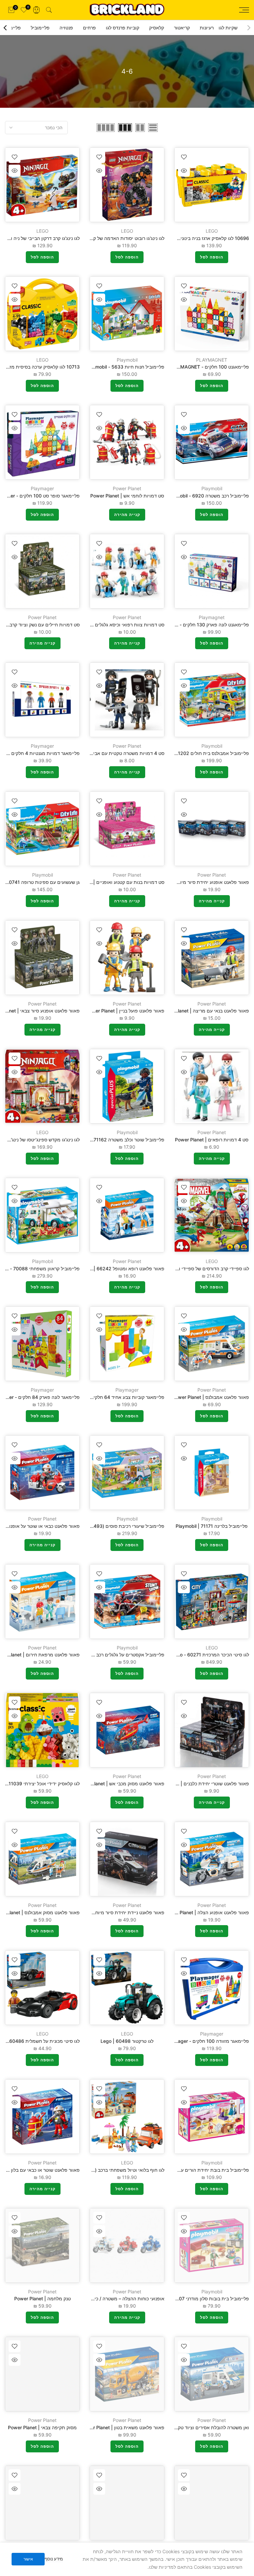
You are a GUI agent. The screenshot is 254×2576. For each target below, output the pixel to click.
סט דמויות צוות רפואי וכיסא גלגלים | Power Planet (113, 625)
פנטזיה (66, 28)
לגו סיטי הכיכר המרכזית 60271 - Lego (210, 1655)
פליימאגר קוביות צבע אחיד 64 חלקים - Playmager (113, 1397)
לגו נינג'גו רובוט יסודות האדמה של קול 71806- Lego (112, 238)
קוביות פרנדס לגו (123, 28)
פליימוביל (40, 28)
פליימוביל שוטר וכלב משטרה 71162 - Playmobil (116, 1140)
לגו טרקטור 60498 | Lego (127, 2041)
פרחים (89, 28)
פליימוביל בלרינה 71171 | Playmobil (212, 1526)
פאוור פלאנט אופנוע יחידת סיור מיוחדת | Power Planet (194, 882)
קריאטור (182, 28)
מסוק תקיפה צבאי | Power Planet (42, 2427)
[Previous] (248, 28)
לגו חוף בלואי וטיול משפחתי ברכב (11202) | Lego (114, 2170)
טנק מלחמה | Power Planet (42, 2299)
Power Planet (127, 488)
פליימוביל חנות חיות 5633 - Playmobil (125, 367)
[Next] (6, 28)
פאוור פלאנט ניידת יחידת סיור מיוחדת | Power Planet (110, 1912)
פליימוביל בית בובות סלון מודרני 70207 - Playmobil (197, 2299)
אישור (28, 2559)
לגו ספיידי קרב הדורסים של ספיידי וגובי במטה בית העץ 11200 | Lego (180, 1268)
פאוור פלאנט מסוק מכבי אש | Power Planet (120, 1783)
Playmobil (127, 360)
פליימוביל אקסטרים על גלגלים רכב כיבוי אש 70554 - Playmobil (101, 1655)
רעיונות (207, 28)
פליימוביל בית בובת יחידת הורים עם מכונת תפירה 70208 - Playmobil (179, 2170)
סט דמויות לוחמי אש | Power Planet (127, 496)
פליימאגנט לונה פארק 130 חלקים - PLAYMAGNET (198, 625)
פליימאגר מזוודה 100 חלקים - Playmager (207, 2041)
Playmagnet (212, 617)
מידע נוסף (54, 2559)
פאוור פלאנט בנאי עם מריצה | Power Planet (204, 1011)
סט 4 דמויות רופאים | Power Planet (212, 1140)
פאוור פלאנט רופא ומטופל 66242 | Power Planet (114, 1268)
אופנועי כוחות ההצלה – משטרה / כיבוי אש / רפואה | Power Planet (98, 2299)
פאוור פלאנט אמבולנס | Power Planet (211, 1397)
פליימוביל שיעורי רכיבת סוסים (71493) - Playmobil (113, 1526)
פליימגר (13, 28)
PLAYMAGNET (212, 360)
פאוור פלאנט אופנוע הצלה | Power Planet (207, 1912)
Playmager (42, 488)
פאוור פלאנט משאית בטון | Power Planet (123, 2427)
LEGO (212, 231)
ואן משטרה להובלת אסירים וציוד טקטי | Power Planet (195, 2427)
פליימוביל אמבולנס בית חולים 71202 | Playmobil (200, 753)
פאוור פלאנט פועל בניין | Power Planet (125, 1011)
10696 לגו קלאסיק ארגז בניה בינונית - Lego (205, 238)
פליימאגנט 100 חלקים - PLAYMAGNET (209, 367)
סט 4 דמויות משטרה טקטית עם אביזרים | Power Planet (108, 753)
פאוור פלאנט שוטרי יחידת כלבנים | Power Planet (200, 1783)
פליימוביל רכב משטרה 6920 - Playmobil (208, 496)
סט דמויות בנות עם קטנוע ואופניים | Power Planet (114, 882)
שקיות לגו (228, 28)
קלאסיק (157, 28)
